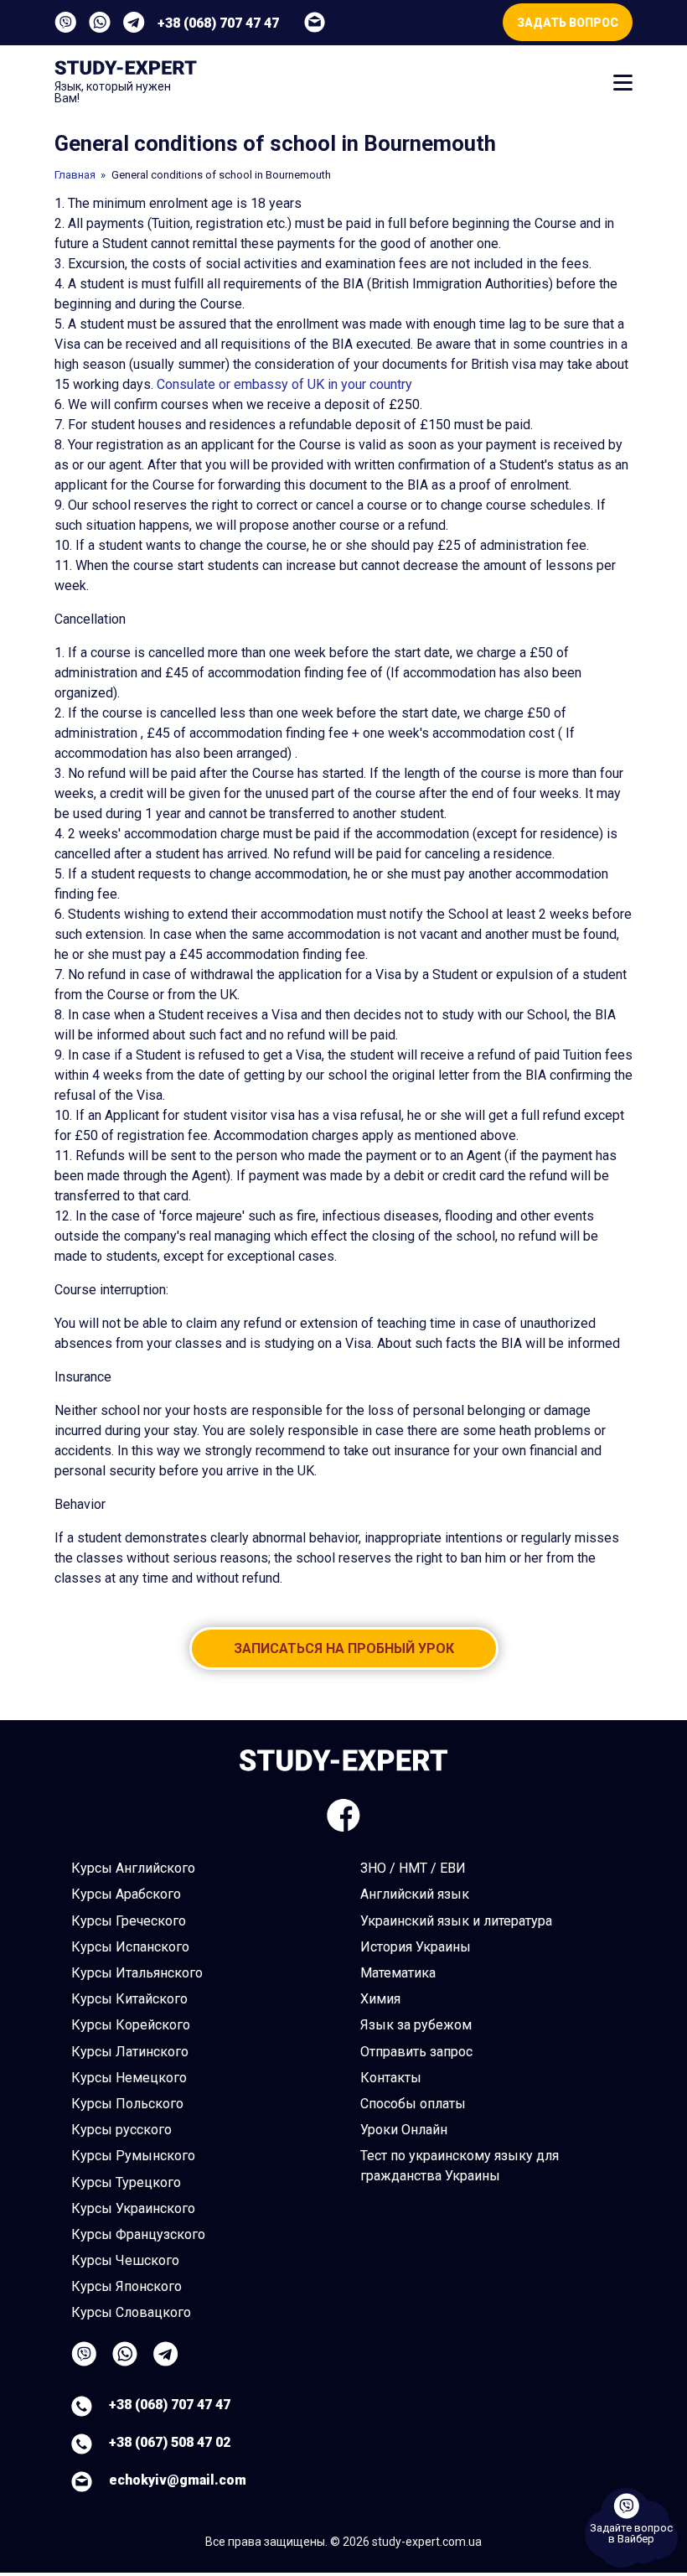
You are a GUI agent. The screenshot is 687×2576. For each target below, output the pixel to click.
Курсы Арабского (126, 1894)
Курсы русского (121, 2130)
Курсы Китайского (129, 1999)
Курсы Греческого (129, 1921)
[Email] (315, 22)
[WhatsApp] (100, 22)
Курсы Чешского (125, 2260)
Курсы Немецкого (129, 2078)
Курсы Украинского (133, 2208)
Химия (380, 1999)
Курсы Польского (127, 2104)
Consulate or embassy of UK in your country (284, 384)
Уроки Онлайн (404, 2130)
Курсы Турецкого (126, 2182)
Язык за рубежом (416, 2025)
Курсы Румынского (133, 2156)
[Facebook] (343, 1815)
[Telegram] (134, 22)
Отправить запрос (416, 2052)
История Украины (416, 1947)
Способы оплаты (413, 2104)
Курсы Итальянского (137, 1973)
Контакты (391, 2078)
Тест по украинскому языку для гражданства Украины (460, 2166)
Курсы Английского (133, 1868)
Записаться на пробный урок (344, 1648)
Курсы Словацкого (131, 2312)
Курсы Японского (127, 2286)
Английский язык (415, 1894)
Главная (75, 175)
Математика (398, 1973)
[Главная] (126, 70)
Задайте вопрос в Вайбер (631, 2533)
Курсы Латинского (130, 2052)
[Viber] (65, 22)
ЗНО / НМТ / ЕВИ (413, 1868)
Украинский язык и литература (456, 1921)
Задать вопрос (568, 23)
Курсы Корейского (131, 2025)
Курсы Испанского (130, 1947)
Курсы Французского (138, 2234)
